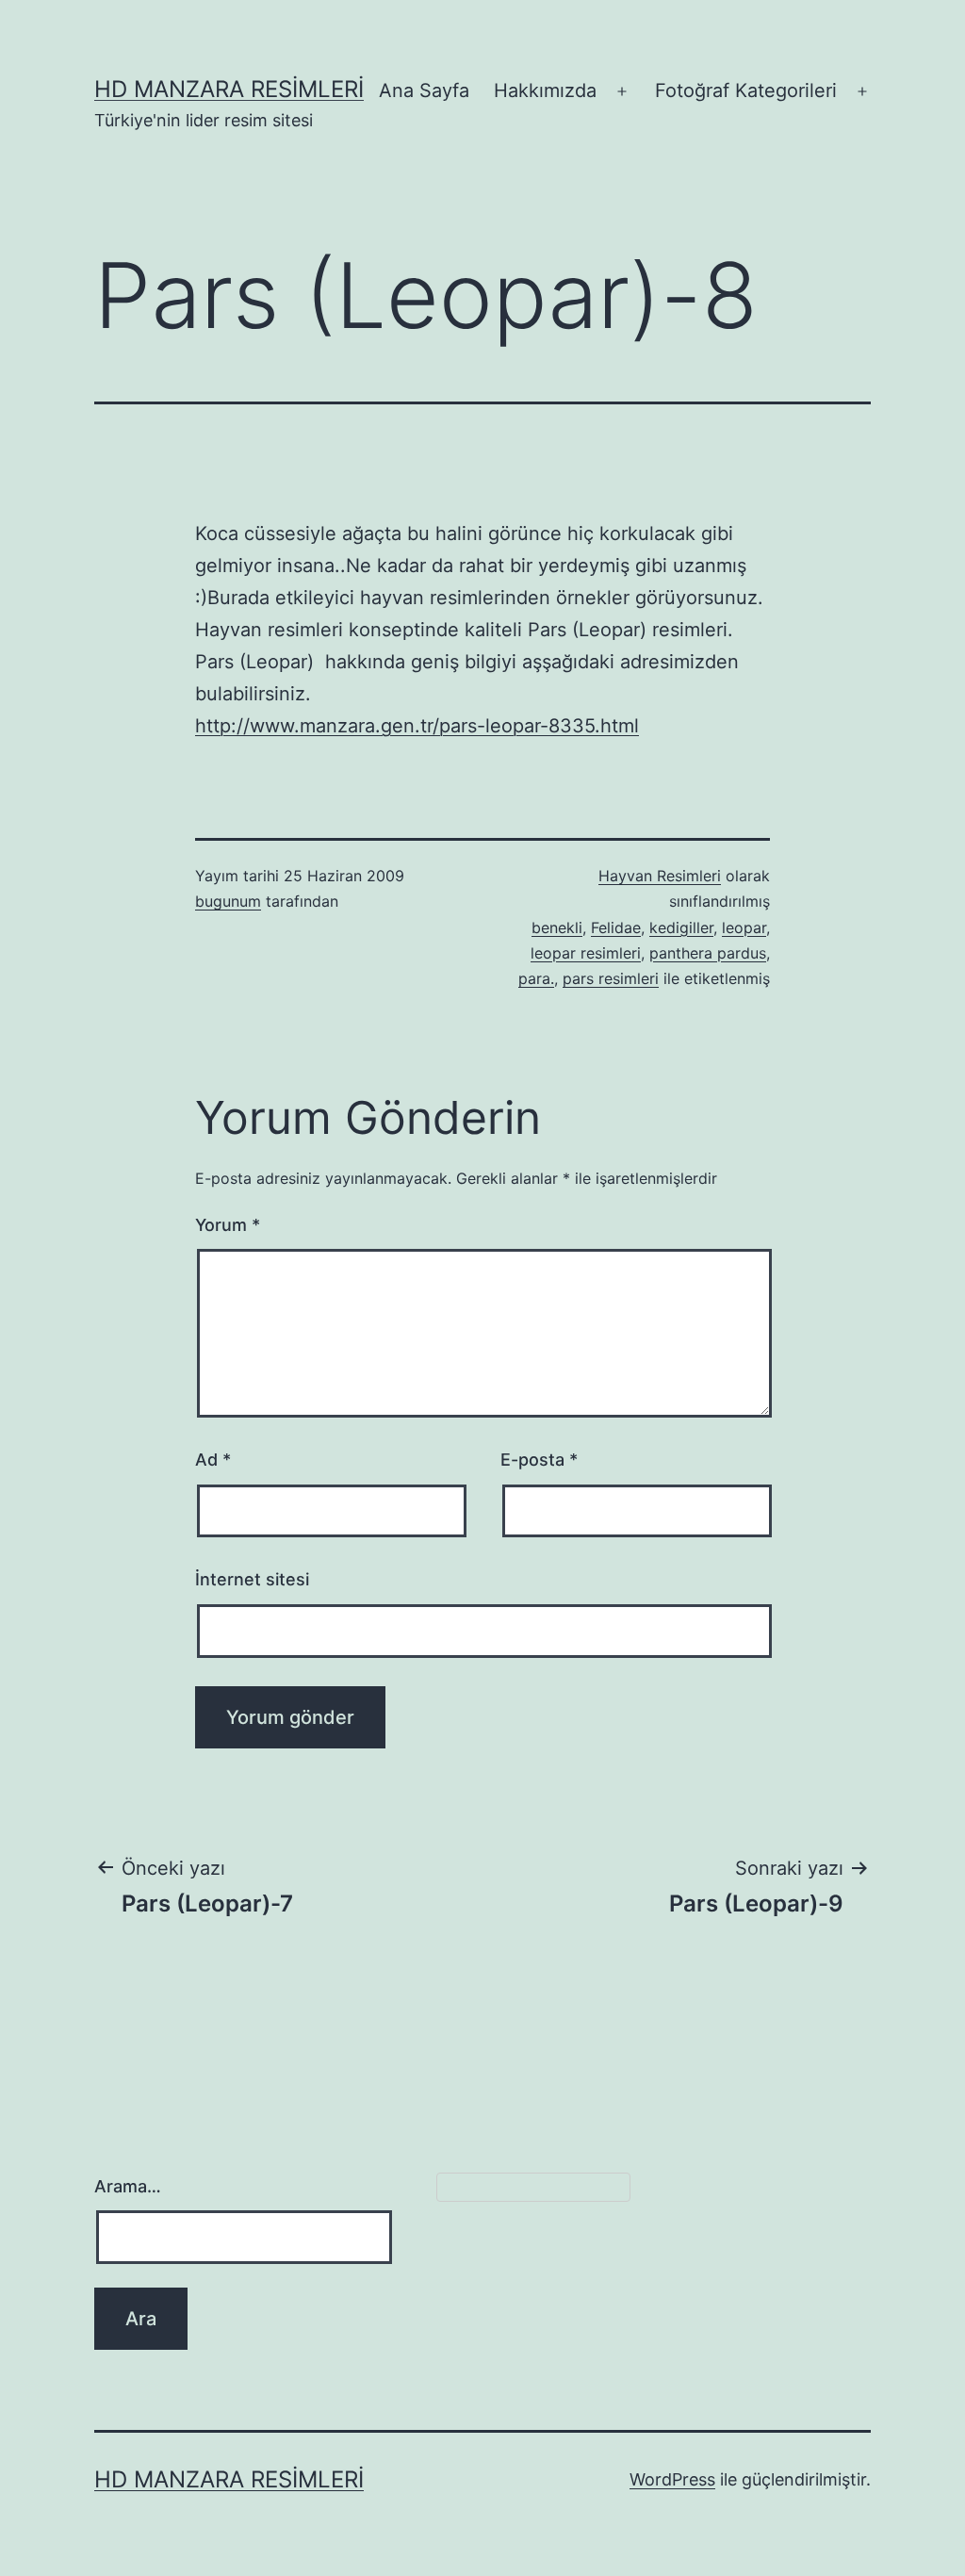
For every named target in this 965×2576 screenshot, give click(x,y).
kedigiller (681, 927)
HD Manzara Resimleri (229, 89)
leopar (744, 927)
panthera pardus (708, 953)
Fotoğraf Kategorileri (746, 90)
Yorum (228, 1225)
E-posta (539, 1460)
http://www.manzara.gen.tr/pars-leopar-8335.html (417, 726)
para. (536, 978)
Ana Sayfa (424, 90)
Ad (213, 1460)
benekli (557, 927)
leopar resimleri (586, 953)
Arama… (128, 2186)
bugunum (228, 901)
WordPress (672, 2479)
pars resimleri (611, 978)
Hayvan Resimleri (660, 876)
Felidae (616, 927)
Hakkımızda (545, 90)
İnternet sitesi (252, 1579)
